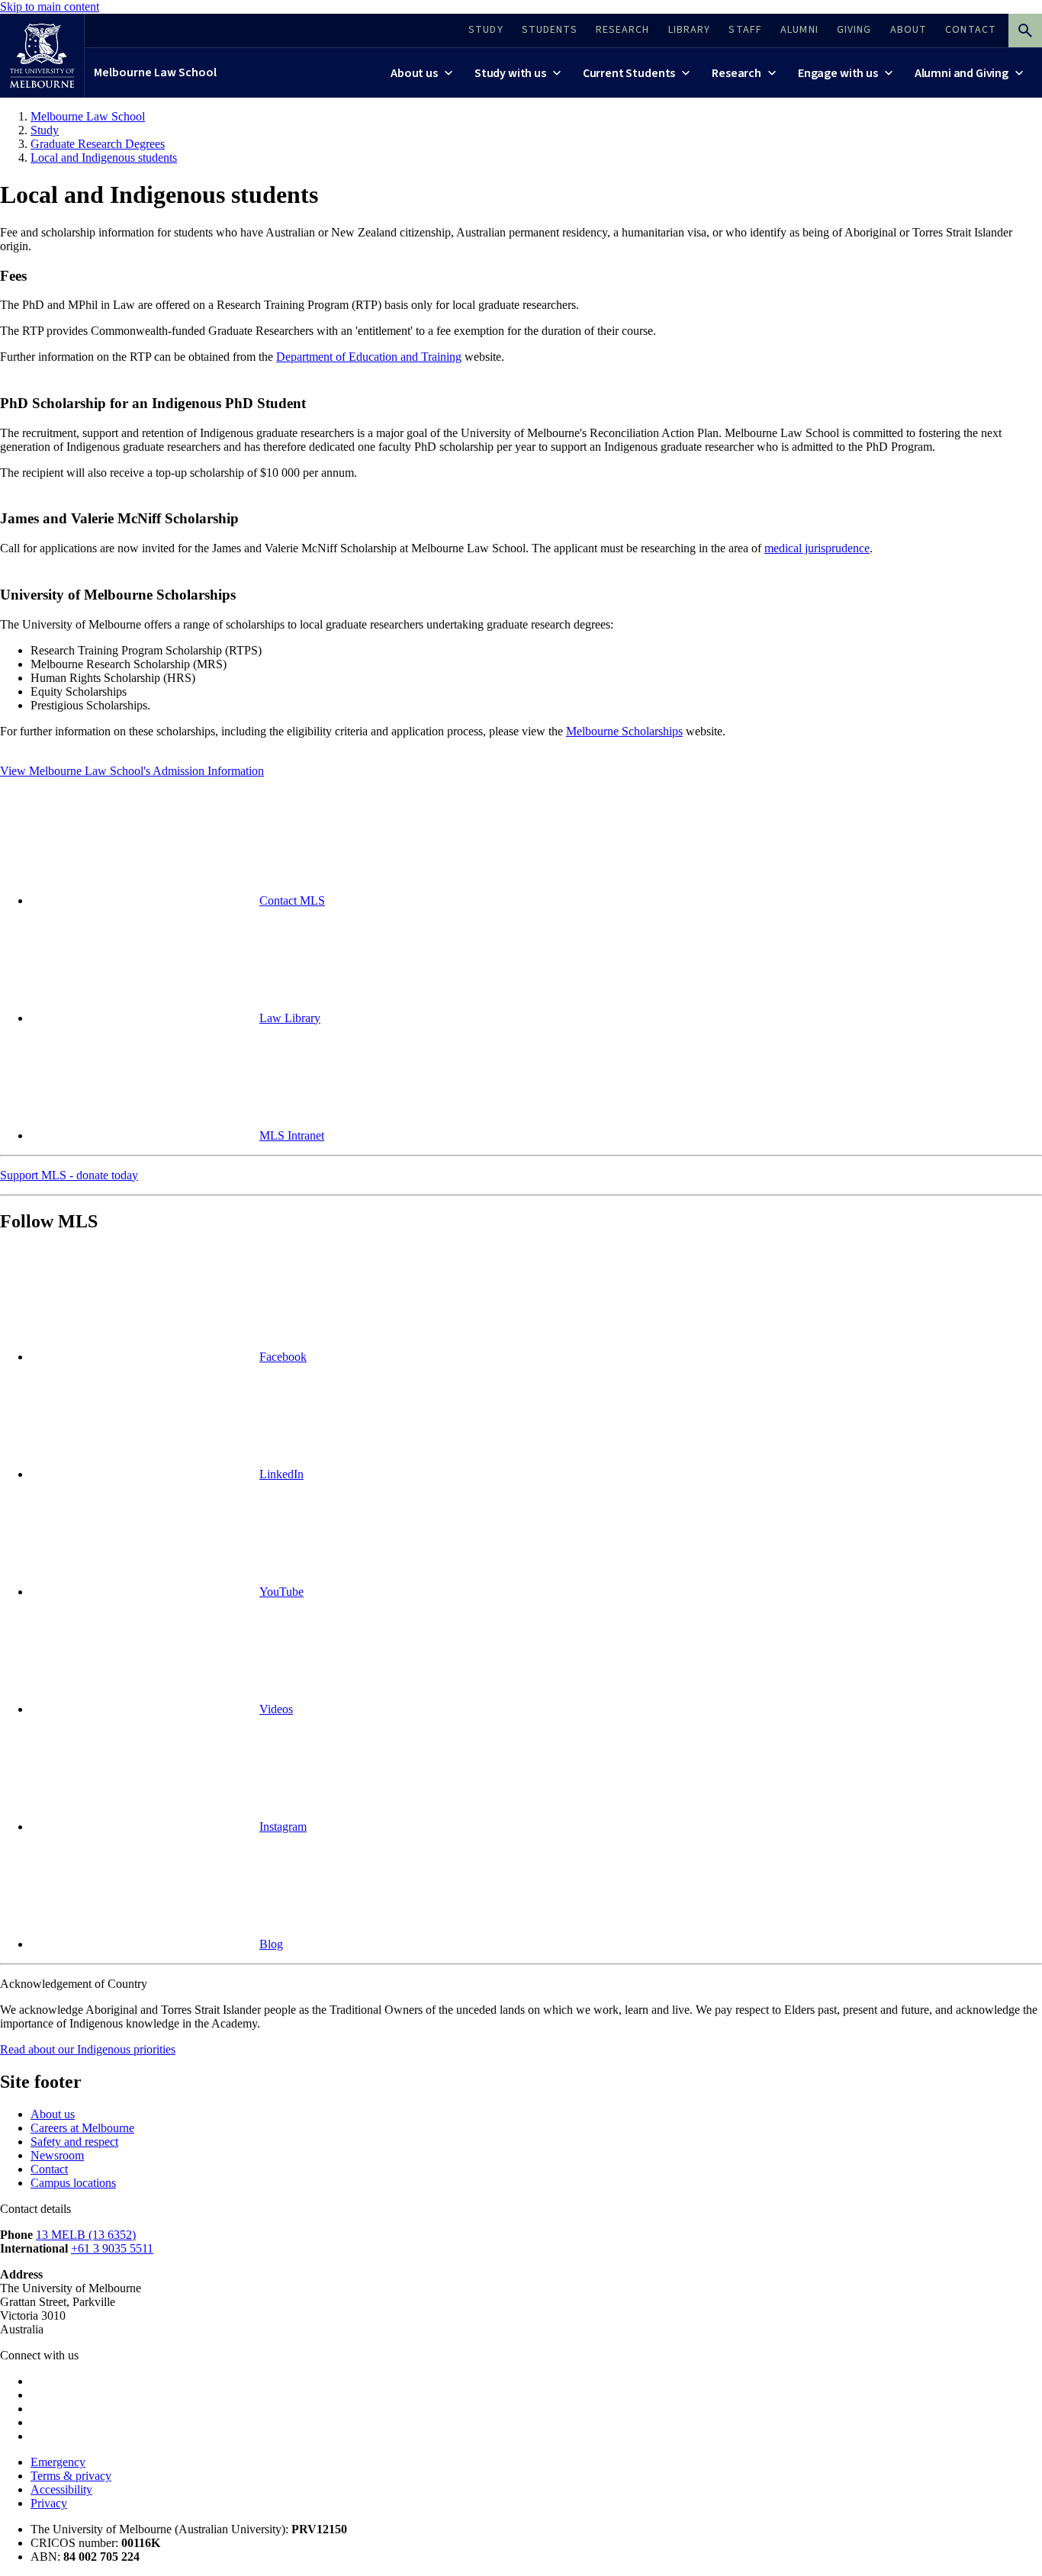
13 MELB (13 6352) (86, 2235)
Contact (49, 2169)
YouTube (281, 1592)
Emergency (58, 2462)
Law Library (290, 1018)
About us (53, 2114)
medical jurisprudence (817, 548)
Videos (276, 1709)
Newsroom (57, 2155)
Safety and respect (74, 2142)
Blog (271, 1944)
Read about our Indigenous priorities (88, 2049)
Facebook (283, 1357)
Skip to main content (50, 6)
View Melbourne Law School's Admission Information (132, 771)
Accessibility (61, 2489)
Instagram (283, 1827)
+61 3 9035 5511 (112, 2248)
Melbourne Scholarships (624, 731)
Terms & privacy (71, 2476)
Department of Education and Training (369, 357)
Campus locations (73, 2183)
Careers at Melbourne (82, 2128)
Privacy (49, 2503)
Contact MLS (292, 900)
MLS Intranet (292, 1135)
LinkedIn (281, 1474)
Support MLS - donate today (69, 1175)
